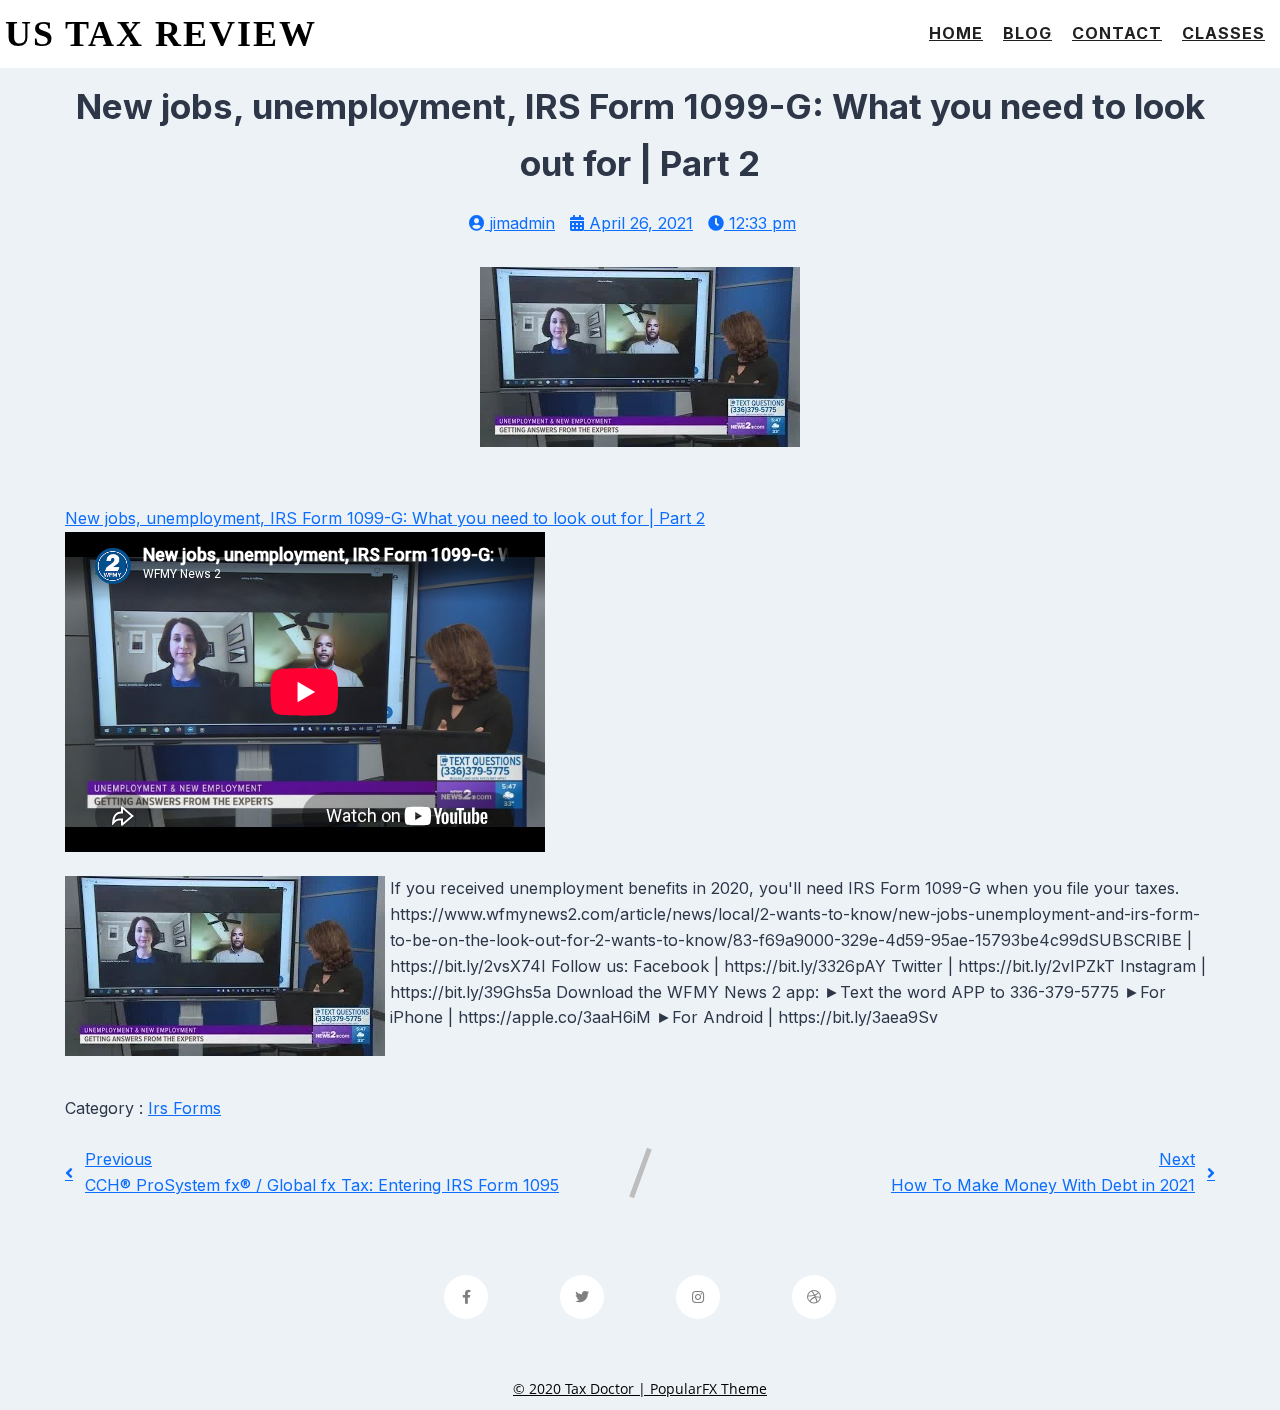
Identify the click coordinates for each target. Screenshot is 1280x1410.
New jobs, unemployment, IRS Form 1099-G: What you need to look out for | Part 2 (385, 518)
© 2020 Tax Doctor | (581, 1388)
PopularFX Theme (708, 1388)
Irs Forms (184, 1108)
